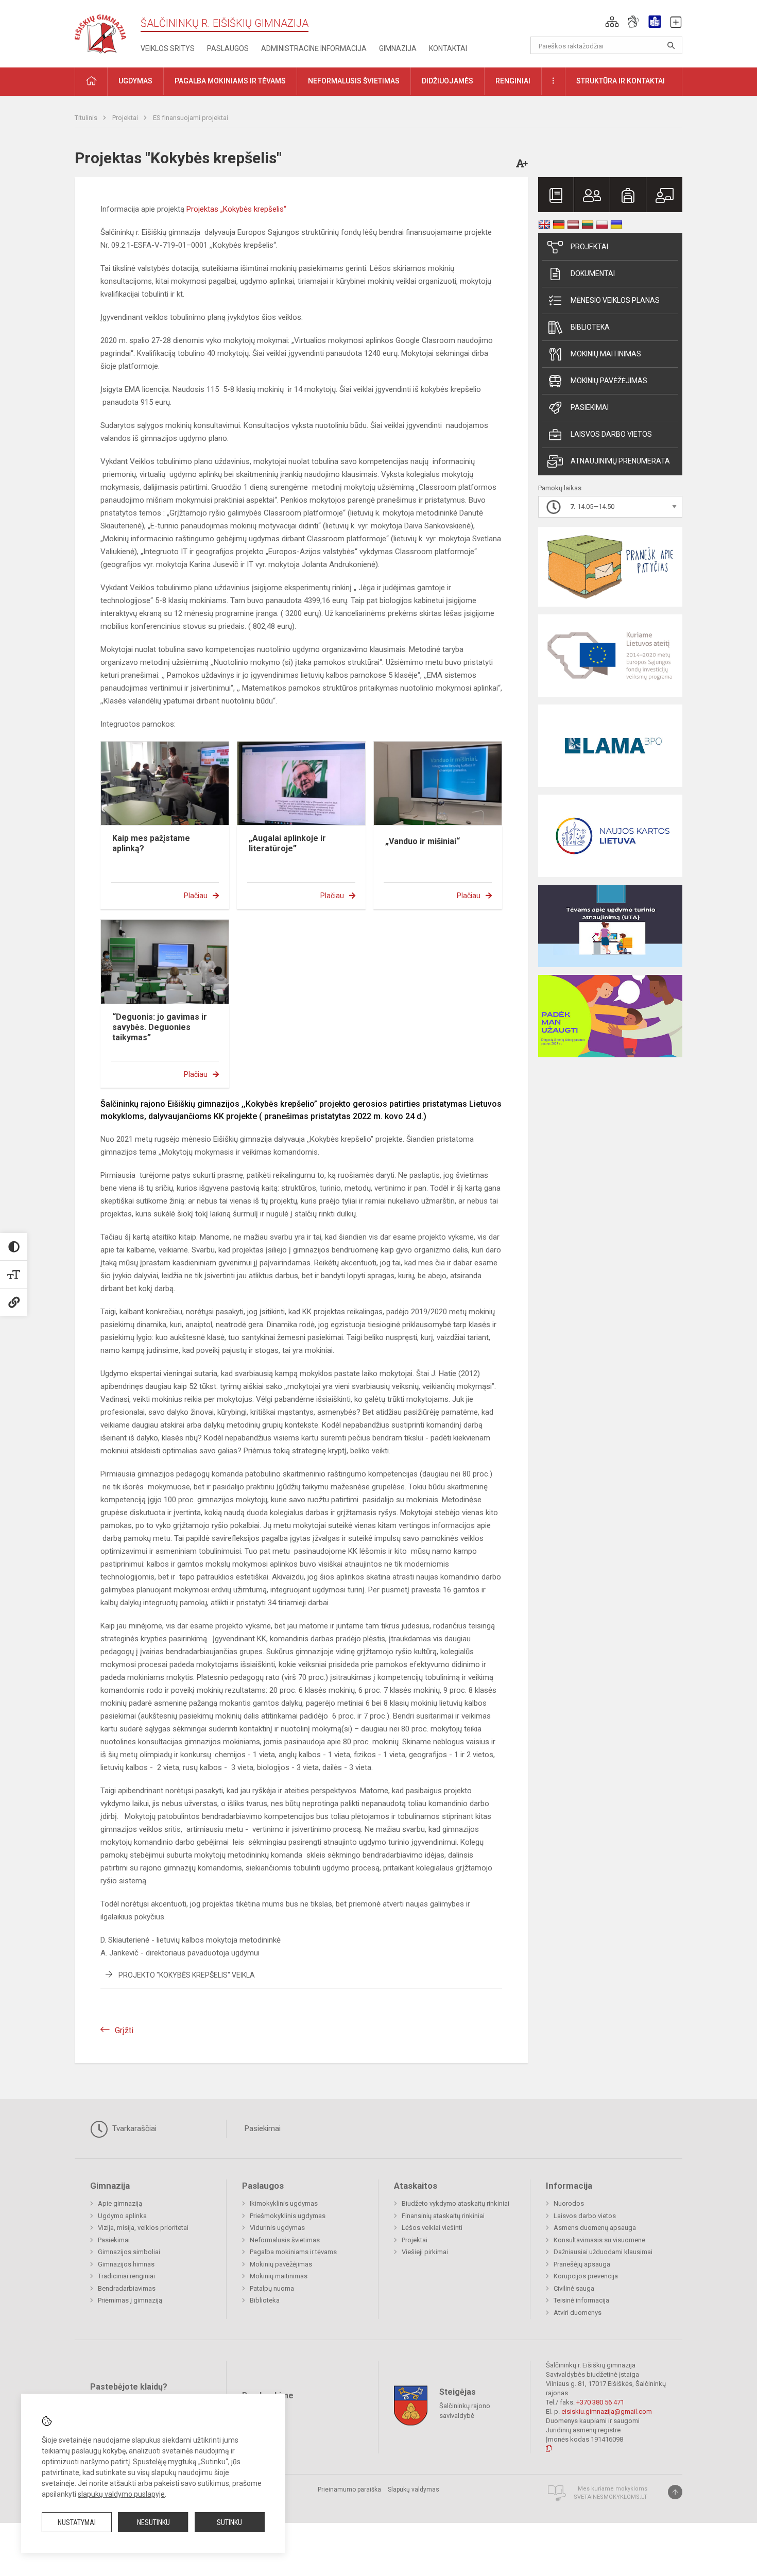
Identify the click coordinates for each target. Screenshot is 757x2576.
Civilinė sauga (574, 2288)
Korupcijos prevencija (586, 2276)
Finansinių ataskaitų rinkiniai (443, 2216)
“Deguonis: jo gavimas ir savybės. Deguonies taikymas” (160, 1027)
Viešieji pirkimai (425, 2252)
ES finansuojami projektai (191, 118)
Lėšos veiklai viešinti (432, 2228)
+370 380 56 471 (600, 2402)
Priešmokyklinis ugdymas (288, 2216)
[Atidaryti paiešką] (671, 45)
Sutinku (229, 2522)
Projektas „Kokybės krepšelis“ (236, 209)
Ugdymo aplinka (122, 2216)
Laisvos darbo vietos (611, 434)
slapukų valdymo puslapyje (121, 2494)
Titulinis (87, 118)
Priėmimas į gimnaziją (130, 2300)
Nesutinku (153, 2522)
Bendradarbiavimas (127, 2288)
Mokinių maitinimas (606, 354)
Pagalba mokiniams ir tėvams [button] (230, 81)
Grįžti (124, 2030)
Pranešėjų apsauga (582, 2264)
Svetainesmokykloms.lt (610, 2497)
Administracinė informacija (314, 48)
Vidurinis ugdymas (277, 2228)
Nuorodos (569, 2203)
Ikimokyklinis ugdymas (284, 2203)
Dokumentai (593, 273)
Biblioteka (590, 327)
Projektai (126, 118)
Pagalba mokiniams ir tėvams (293, 2252)
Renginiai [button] (513, 81)
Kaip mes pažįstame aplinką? (151, 843)
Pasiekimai (590, 407)
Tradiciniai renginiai (126, 2276)
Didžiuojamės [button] (448, 81)
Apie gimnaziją (120, 2203)
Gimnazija (398, 48)
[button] (612, 22)
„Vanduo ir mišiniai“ (423, 841)
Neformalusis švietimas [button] (354, 81)
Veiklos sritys (168, 48)
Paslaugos (228, 48)
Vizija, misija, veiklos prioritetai (143, 2228)
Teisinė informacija (581, 2300)
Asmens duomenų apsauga (595, 2228)
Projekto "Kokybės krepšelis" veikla (187, 1975)
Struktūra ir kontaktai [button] (621, 81)
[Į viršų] (675, 2492)
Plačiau (196, 896)
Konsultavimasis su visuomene (599, 2240)
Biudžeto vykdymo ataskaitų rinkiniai (455, 2203)
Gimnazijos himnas (126, 2264)
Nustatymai (77, 2522)
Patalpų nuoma (272, 2288)
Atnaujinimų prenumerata (620, 461)
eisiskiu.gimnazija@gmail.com (607, 2411)
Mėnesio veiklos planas (615, 300)
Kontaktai (448, 48)
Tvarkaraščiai (133, 2128)
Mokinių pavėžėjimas (609, 381)
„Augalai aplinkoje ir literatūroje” (287, 843)
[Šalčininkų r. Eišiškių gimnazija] (100, 32)
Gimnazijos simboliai (129, 2252)
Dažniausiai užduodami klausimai (603, 2252)
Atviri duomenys (578, 2313)
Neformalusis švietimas (285, 2240)
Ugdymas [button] (135, 81)
